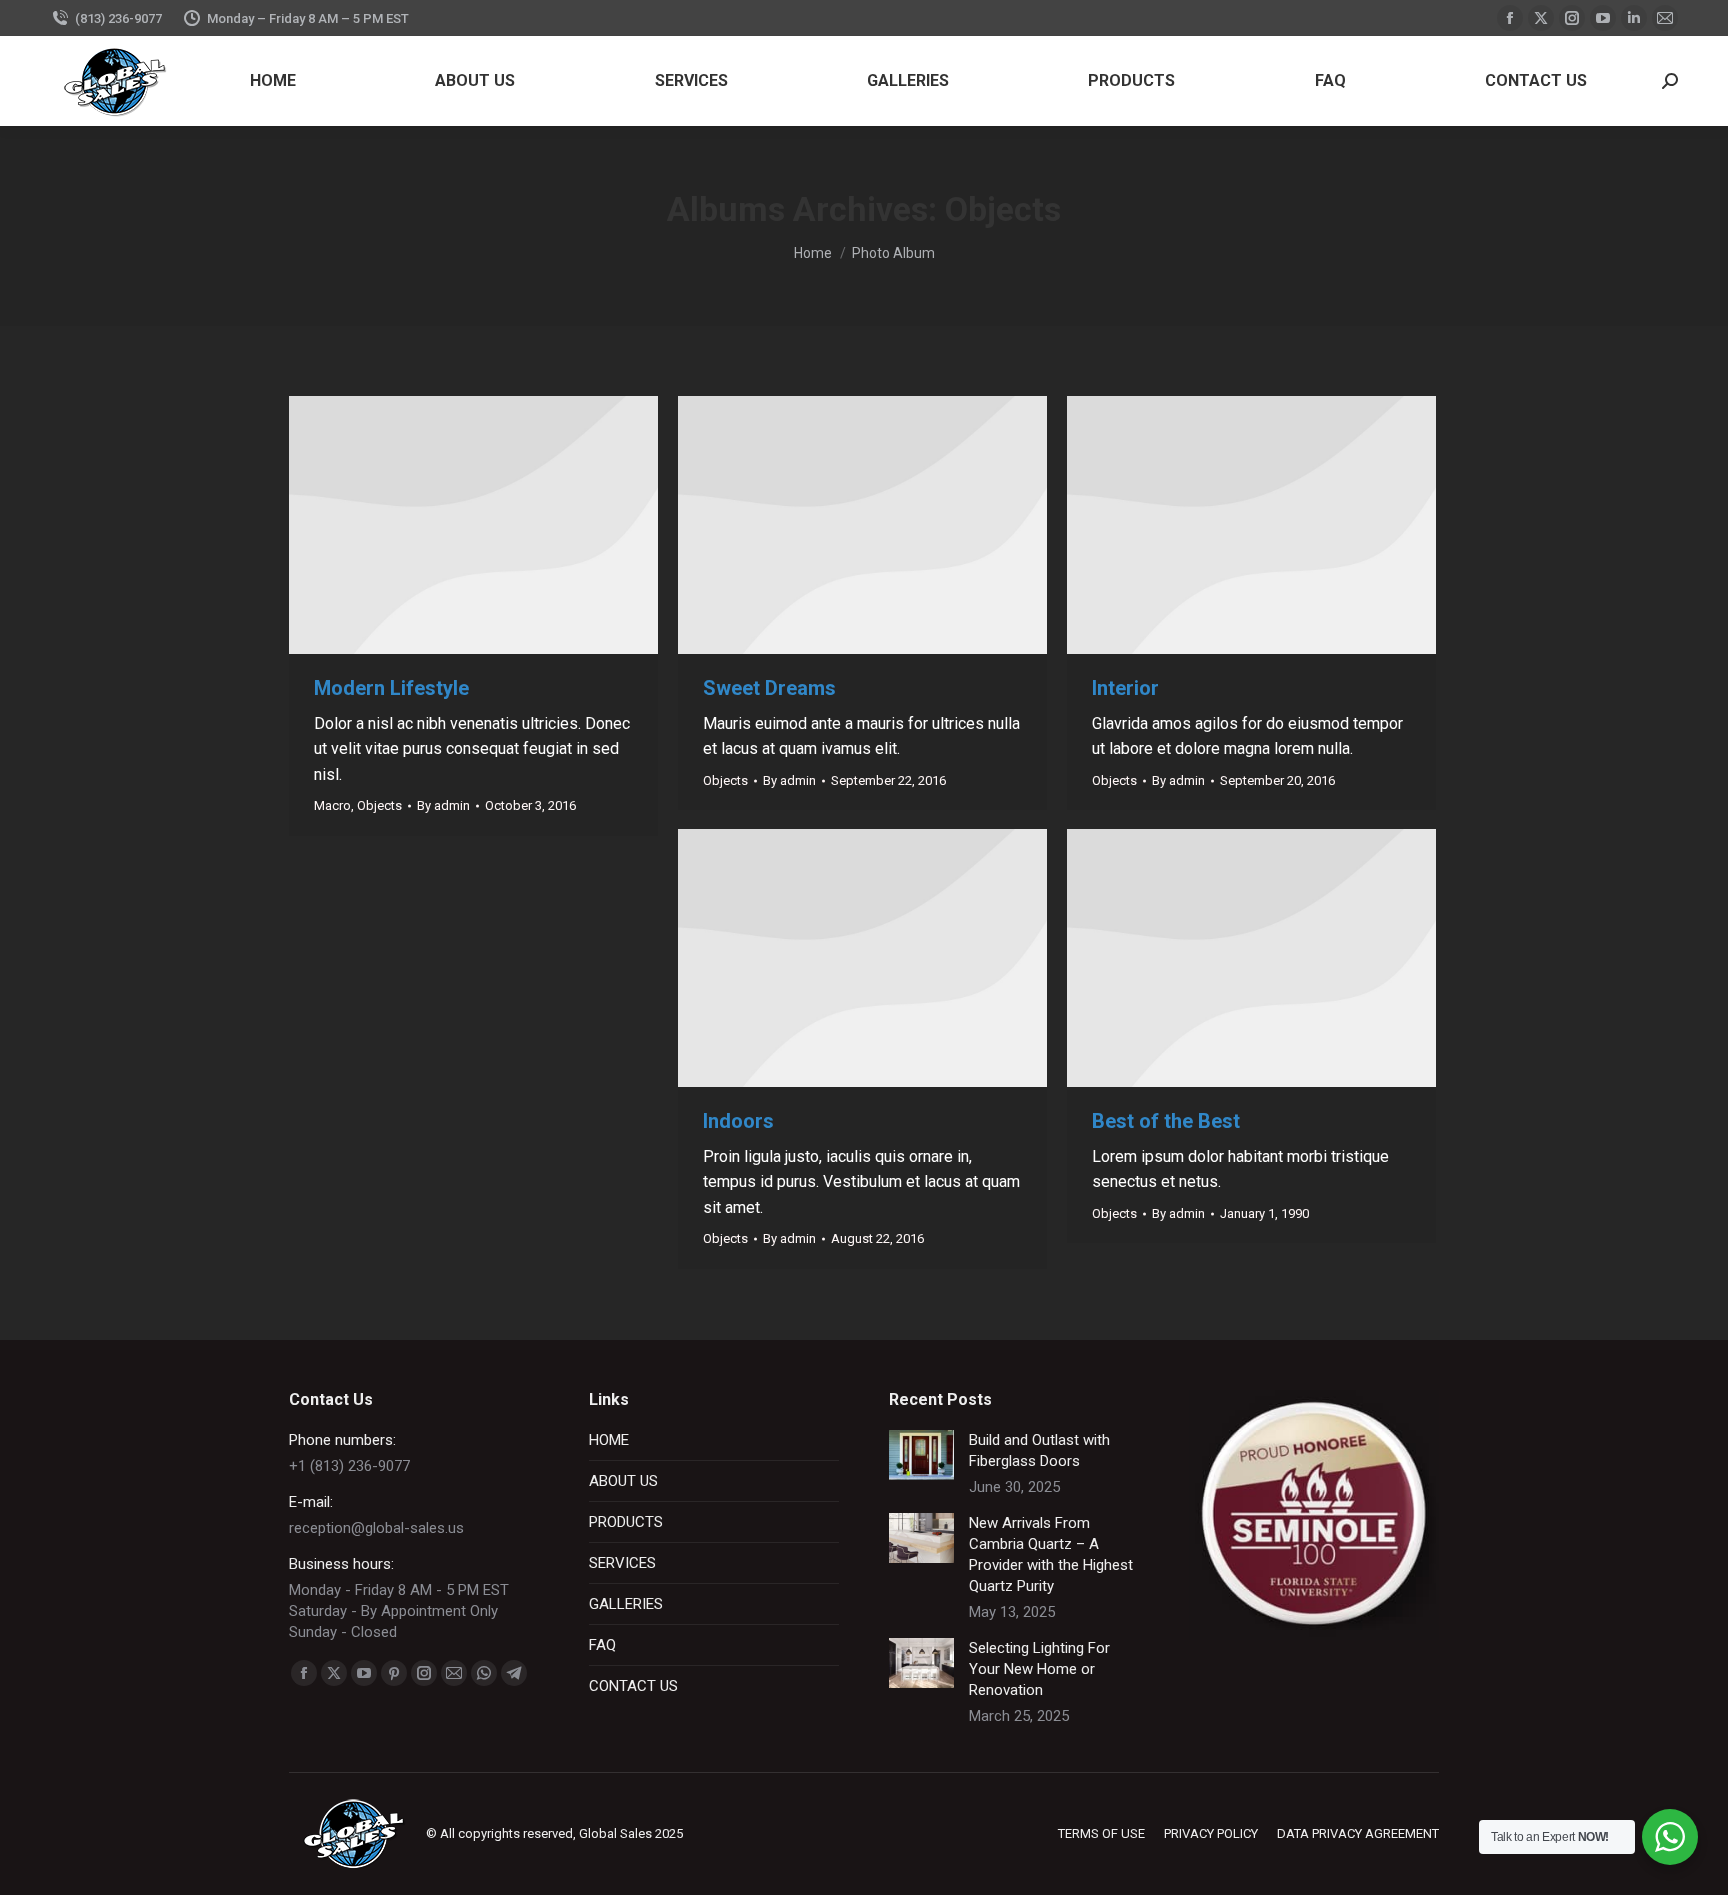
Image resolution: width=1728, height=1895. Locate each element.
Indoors (738, 1121)
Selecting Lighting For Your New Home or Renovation (1039, 1669)
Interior (1125, 688)
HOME (609, 1440)
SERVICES (622, 1563)
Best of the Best (1166, 1121)
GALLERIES (626, 1604)
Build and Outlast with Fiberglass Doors (1039, 1450)
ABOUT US (623, 1481)
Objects (379, 805)
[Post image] (921, 1455)
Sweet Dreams (769, 688)
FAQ (602, 1645)
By (443, 805)
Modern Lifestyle (391, 688)
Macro (332, 805)
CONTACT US (633, 1686)
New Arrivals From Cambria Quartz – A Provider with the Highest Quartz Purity (1051, 1554)
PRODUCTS (626, 1522)
